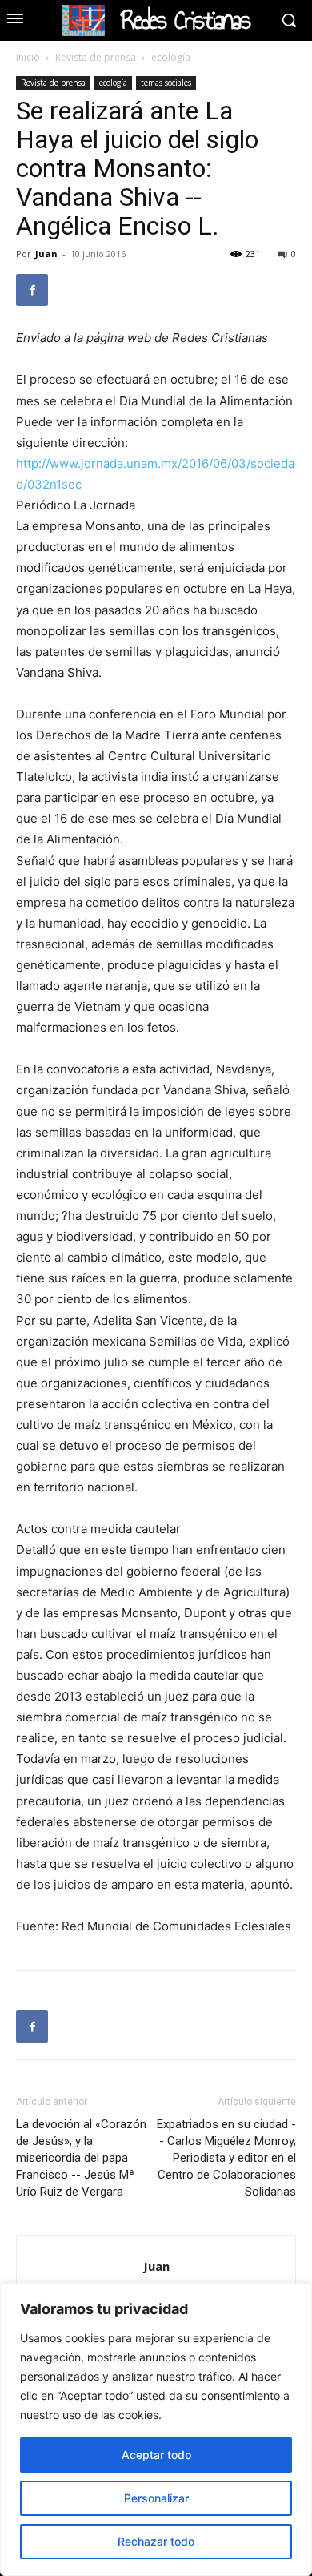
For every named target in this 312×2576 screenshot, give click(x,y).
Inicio (28, 57)
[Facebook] (32, 290)
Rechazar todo (156, 2541)
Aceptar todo (156, 2455)
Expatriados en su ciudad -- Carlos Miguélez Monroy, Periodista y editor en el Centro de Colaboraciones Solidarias (226, 2158)
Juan (46, 254)
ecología (171, 57)
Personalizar (156, 2498)
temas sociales (166, 83)
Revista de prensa (96, 57)
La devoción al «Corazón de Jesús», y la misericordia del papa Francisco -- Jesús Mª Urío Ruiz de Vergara (81, 2158)
